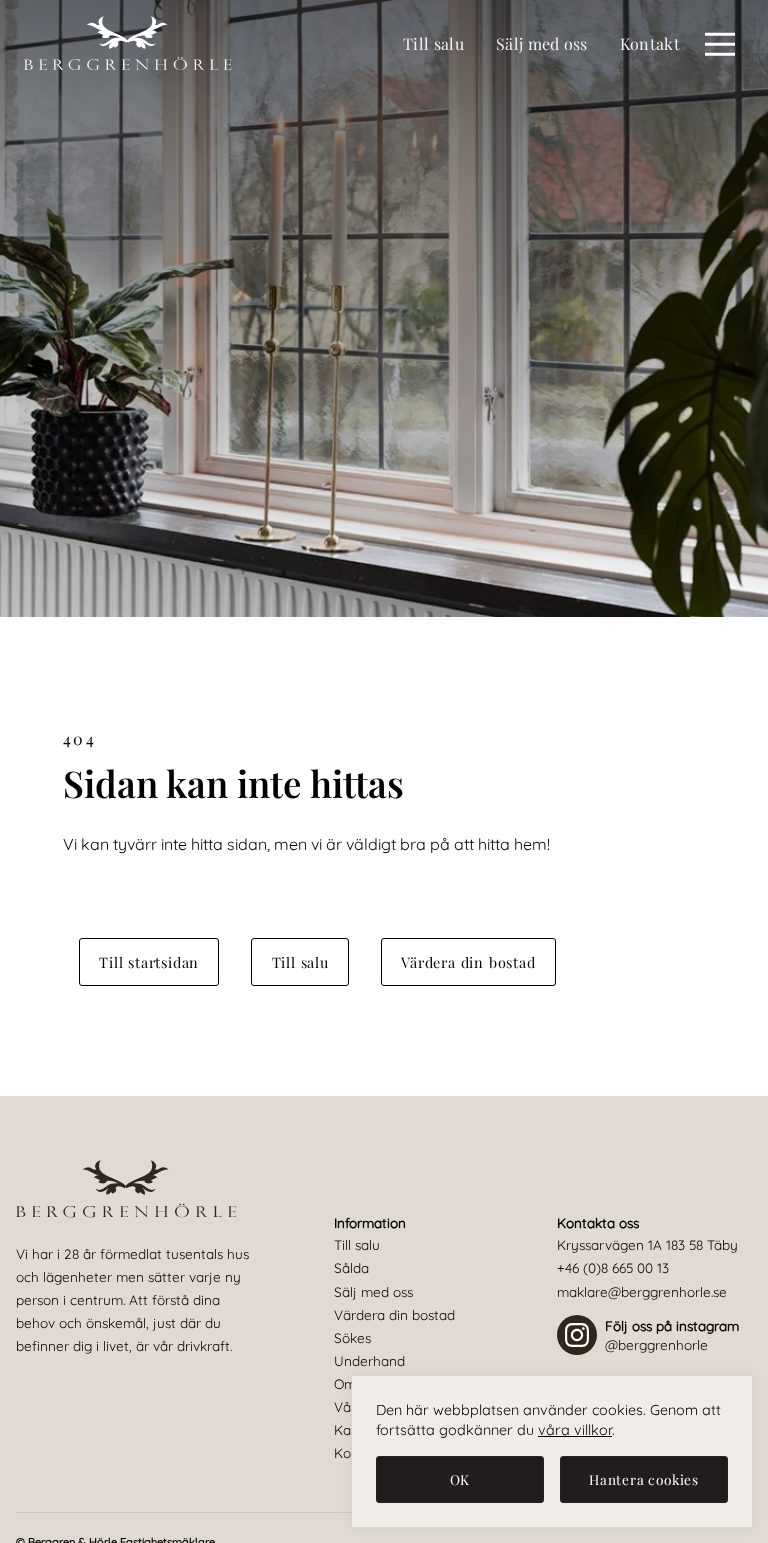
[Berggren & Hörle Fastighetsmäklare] (128, 44)
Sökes (352, 1337)
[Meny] (720, 44)
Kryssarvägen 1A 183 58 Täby (647, 1244)
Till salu (433, 43)
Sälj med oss (542, 43)
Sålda (351, 1267)
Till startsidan (149, 962)
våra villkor (575, 1430)
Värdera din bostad (468, 962)
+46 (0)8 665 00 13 (613, 1267)
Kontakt (650, 43)
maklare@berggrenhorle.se (642, 1291)
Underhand (369, 1360)
